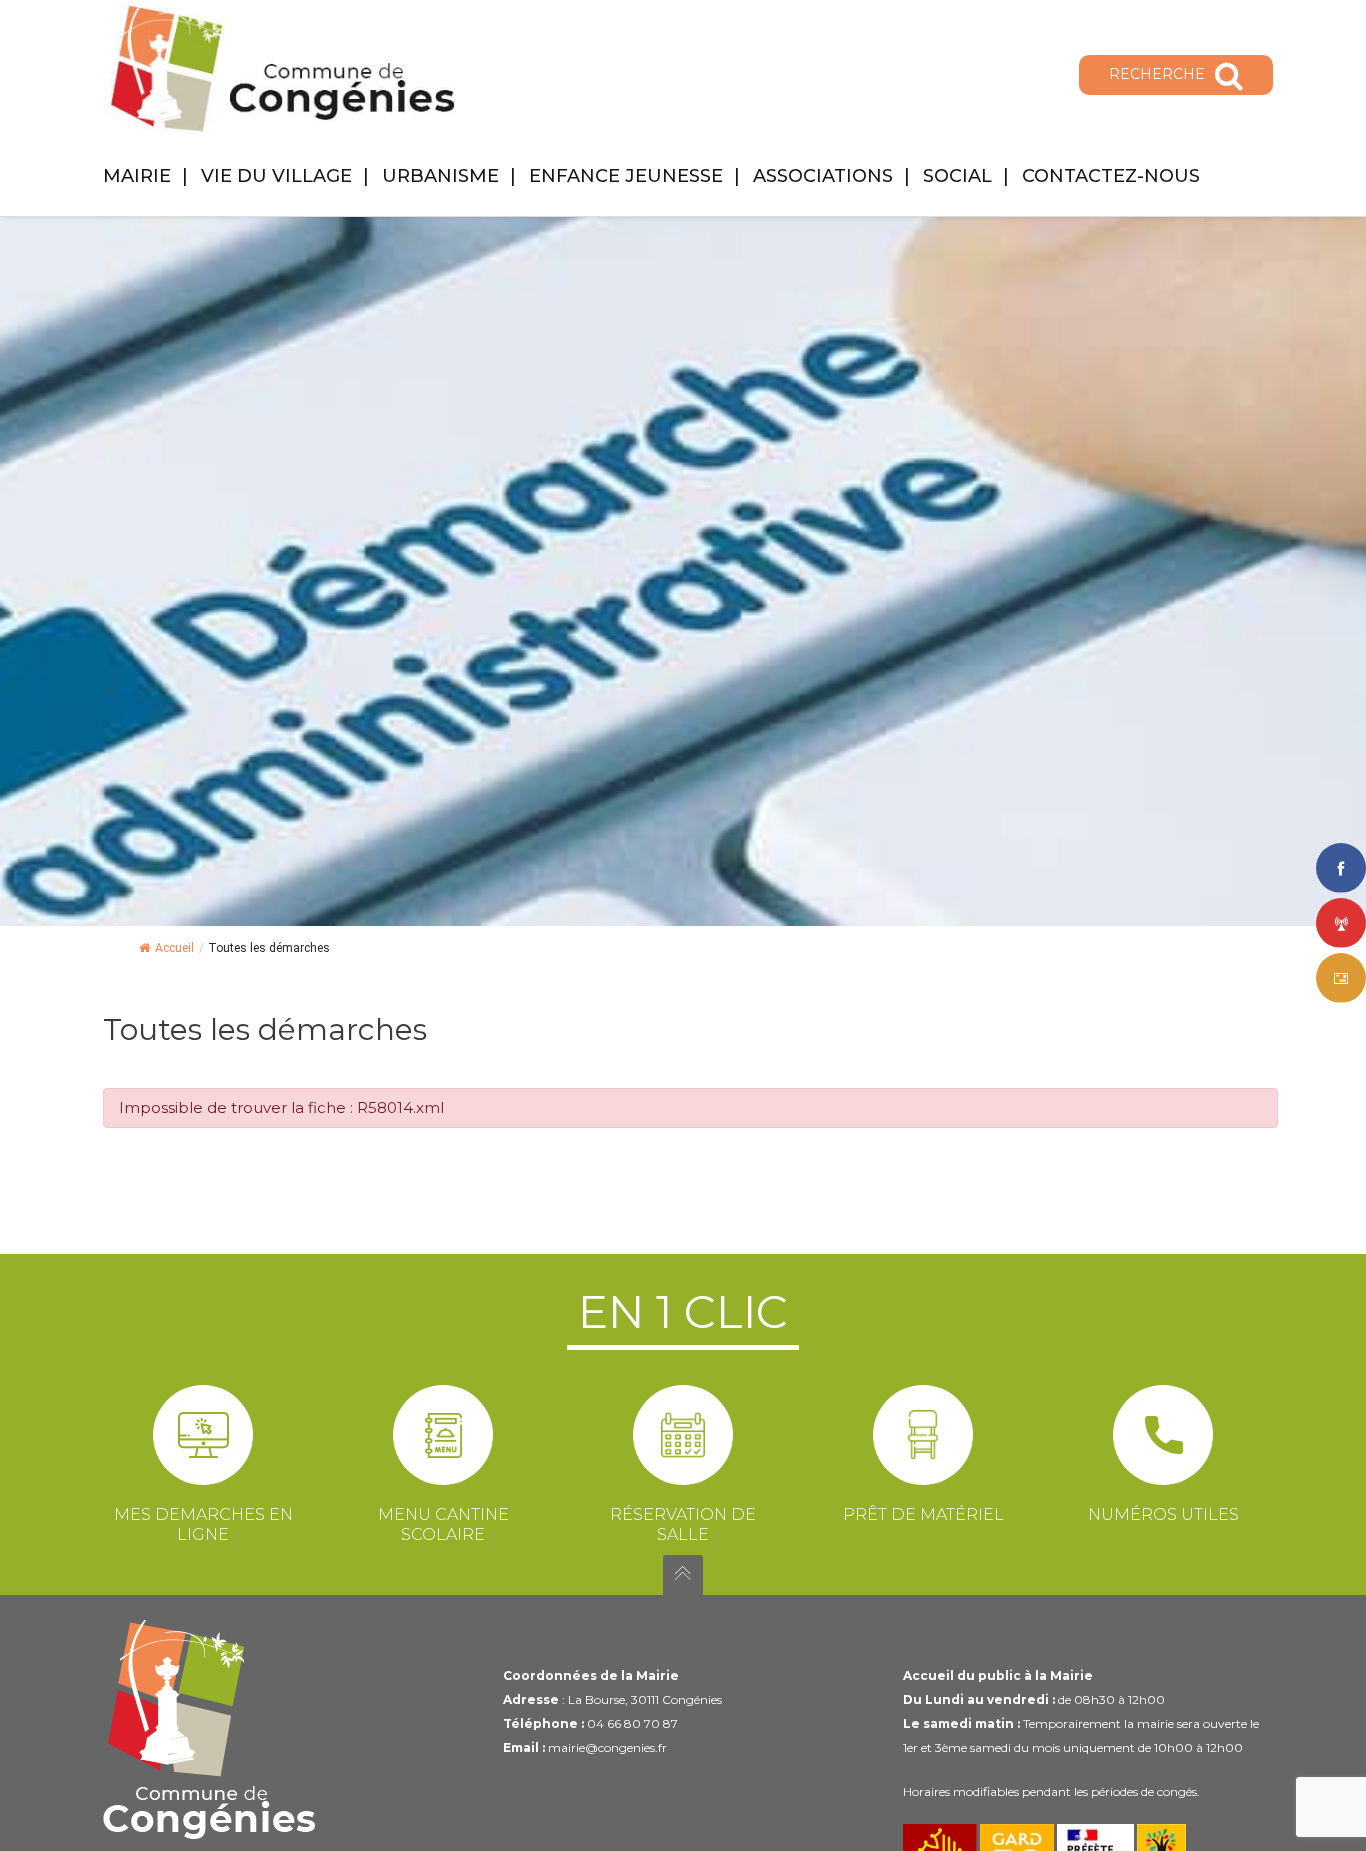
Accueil (174, 948)
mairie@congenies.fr (607, 1747)
